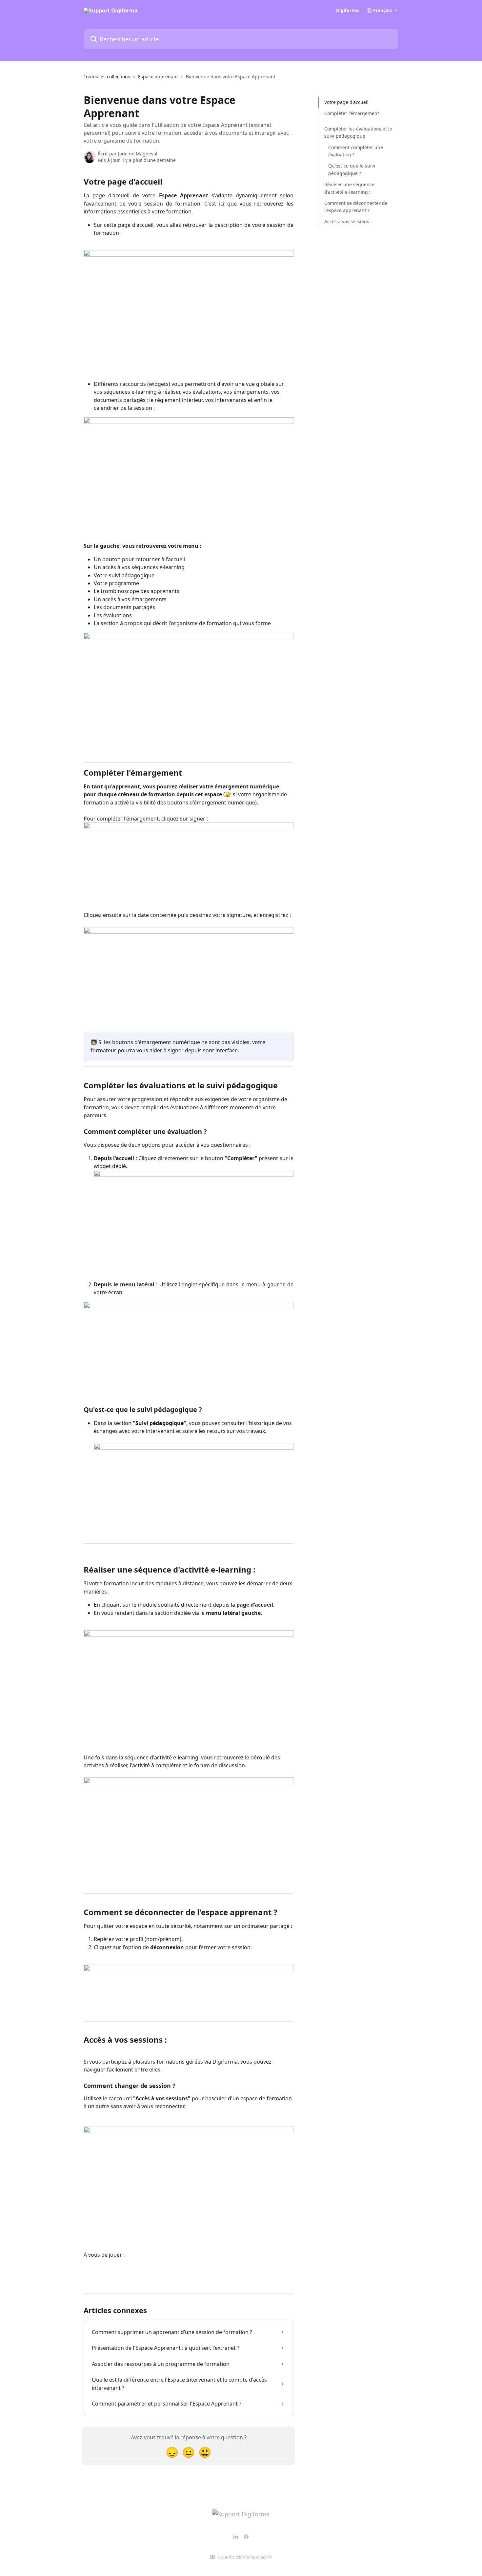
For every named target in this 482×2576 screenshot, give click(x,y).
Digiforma (347, 10)
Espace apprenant (158, 77)
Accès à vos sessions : (348, 221)
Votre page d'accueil (346, 102)
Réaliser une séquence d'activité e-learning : (349, 188)
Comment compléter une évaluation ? (356, 151)
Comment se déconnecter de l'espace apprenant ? (356, 207)
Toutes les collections (107, 77)
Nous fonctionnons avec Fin (245, 2557)
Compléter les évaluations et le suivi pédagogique (358, 132)
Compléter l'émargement (352, 113)
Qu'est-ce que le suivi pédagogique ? (352, 169)
